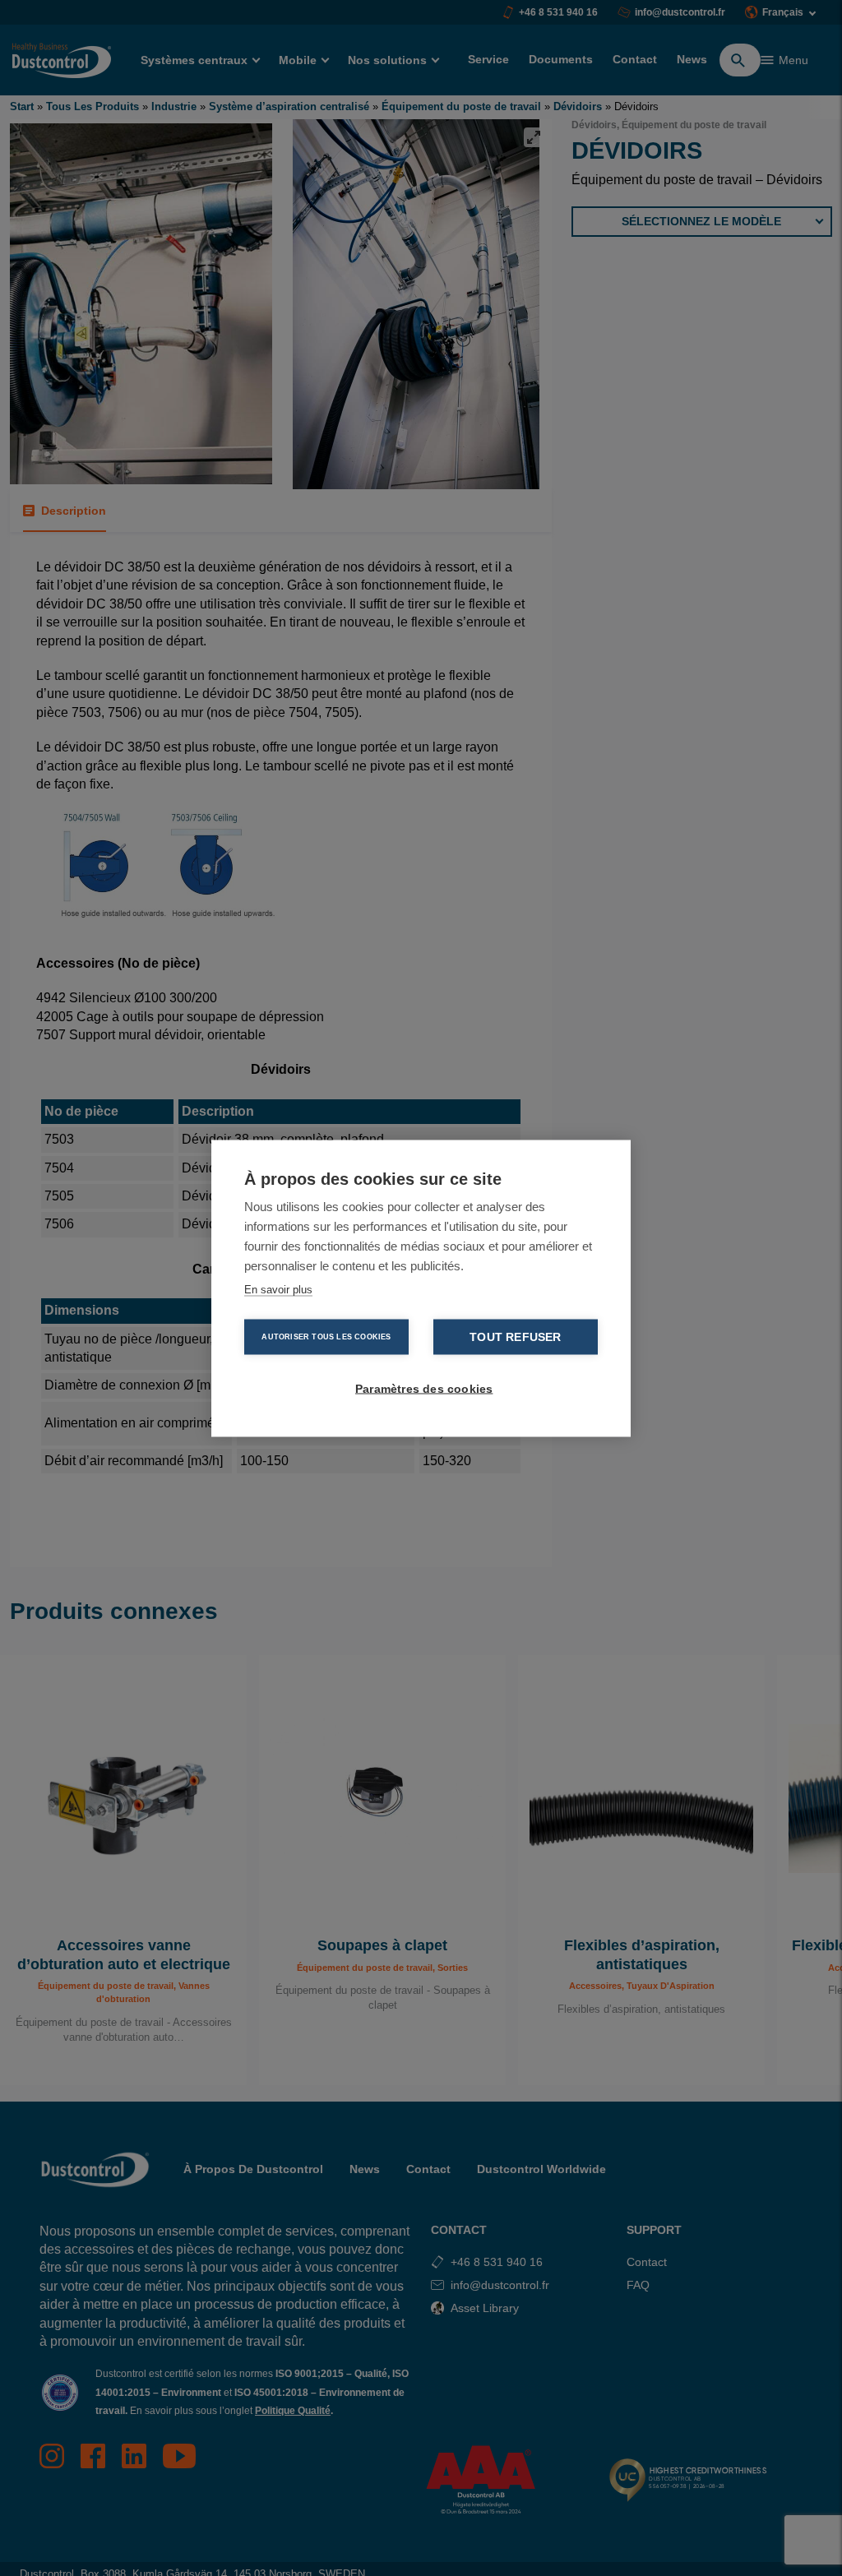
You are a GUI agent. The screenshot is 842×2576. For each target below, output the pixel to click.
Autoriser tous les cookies (326, 1336)
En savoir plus (278, 1289)
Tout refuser (515, 1337)
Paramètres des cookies (424, 1388)
